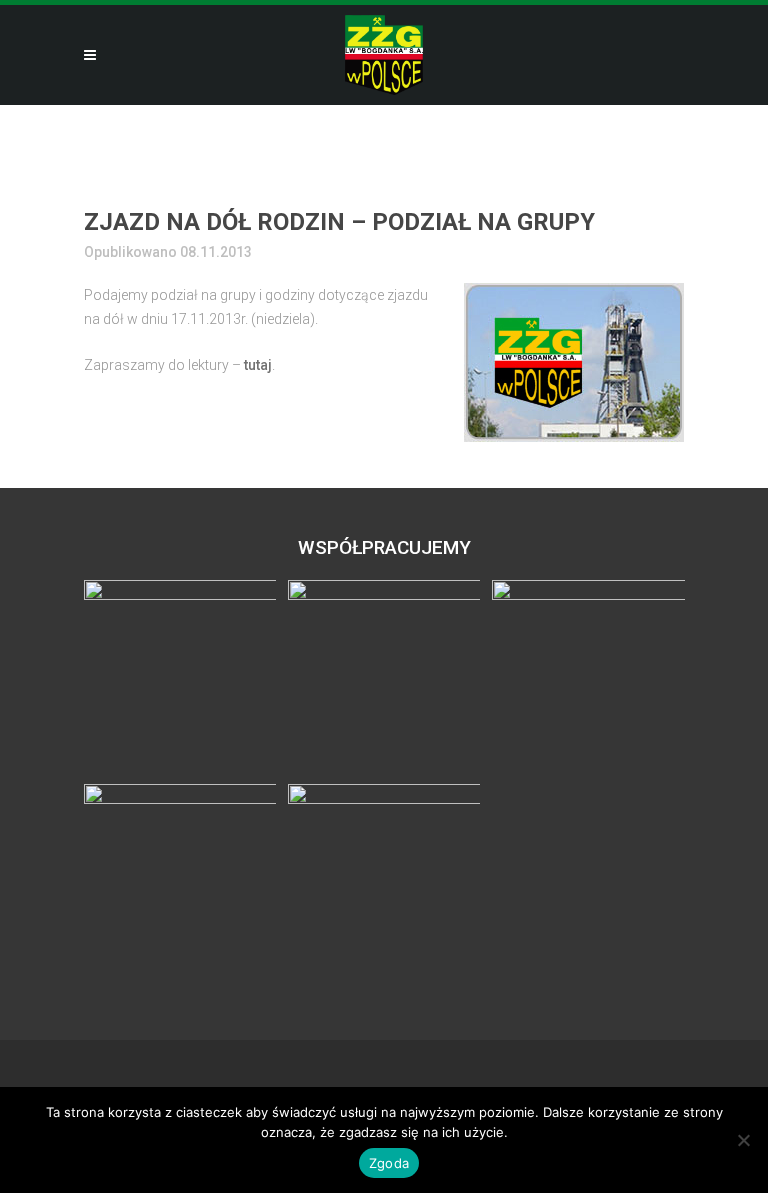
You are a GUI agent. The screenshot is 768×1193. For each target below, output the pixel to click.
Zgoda (389, 1163)
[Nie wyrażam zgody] (743, 1140)
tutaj (258, 365)
